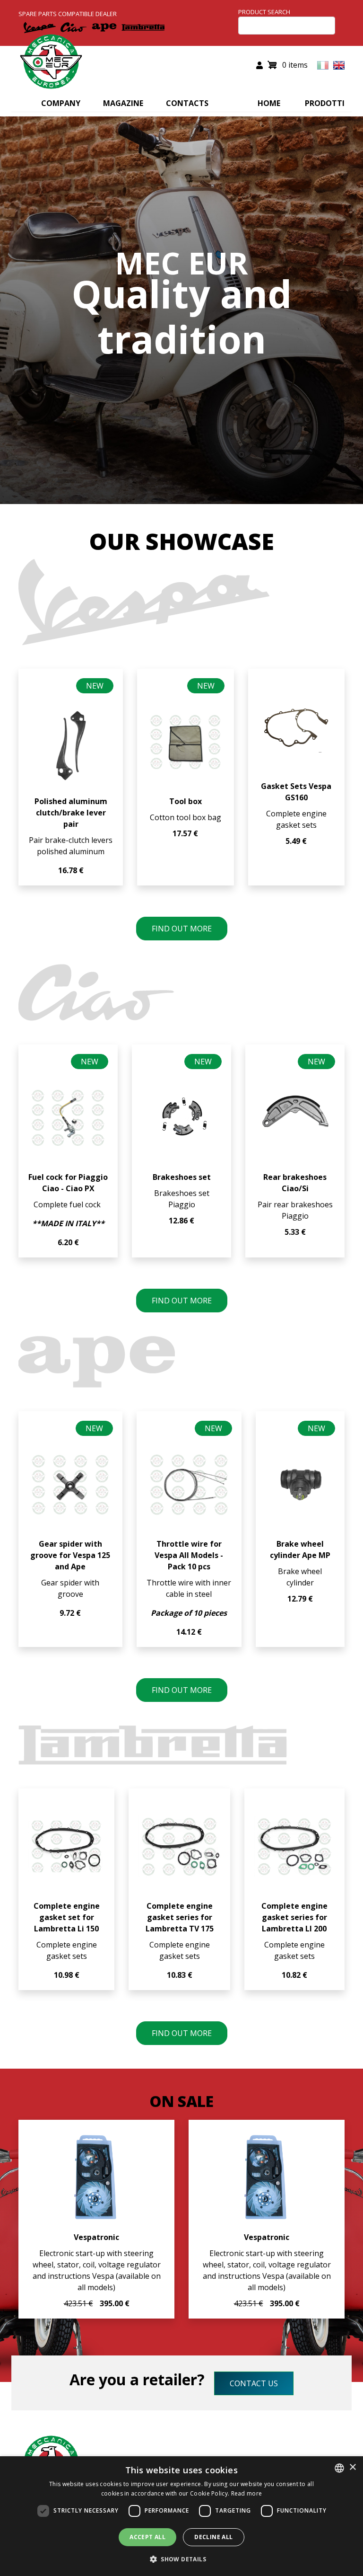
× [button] (352, 2467)
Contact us (254, 2383)
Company (61, 103)
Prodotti (325, 103)
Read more (247, 2493)
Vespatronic (96, 2237)
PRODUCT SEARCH (264, 12)
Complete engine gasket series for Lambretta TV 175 (180, 1917)
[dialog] (181, 2516)
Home (269, 103)
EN (339, 65)
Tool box (186, 801)
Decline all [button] (213, 2537)
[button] (181, 2559)
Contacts (187, 103)
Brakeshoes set (182, 1177)
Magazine (123, 103)
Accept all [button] (147, 2537)
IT (323, 65)
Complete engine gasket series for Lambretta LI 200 (294, 1917)
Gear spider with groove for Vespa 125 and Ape (70, 1555)
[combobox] (339, 2468)
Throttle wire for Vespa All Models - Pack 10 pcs (189, 1555)
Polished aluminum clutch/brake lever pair (71, 813)
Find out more (182, 929)
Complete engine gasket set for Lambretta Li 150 (67, 1917)
